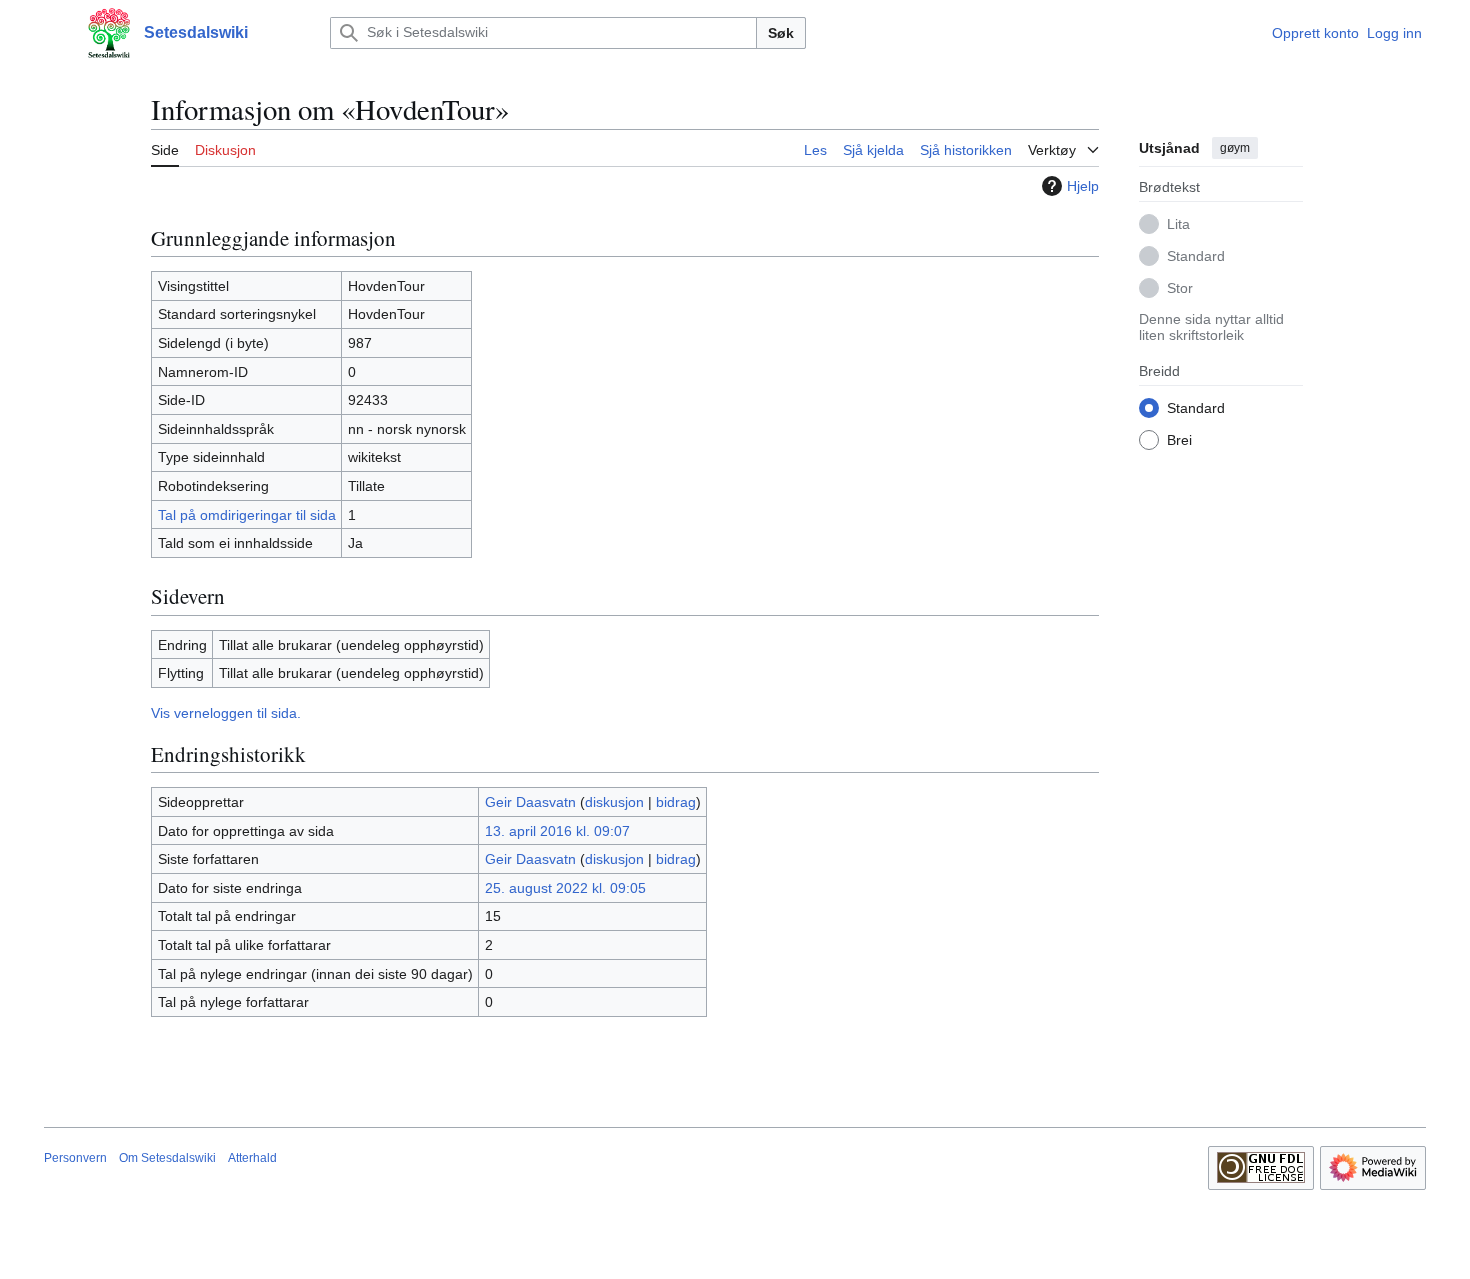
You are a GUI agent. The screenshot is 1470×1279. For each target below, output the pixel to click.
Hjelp (1083, 186)
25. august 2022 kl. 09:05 (565, 888)
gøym (1235, 148)
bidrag (676, 802)
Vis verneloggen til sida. (226, 713)
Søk (781, 33)
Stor (1180, 287)
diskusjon (614, 802)
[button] (54, 33)
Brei (1179, 439)
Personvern (75, 1158)
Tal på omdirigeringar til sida (247, 515)
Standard (1196, 255)
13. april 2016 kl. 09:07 (557, 831)
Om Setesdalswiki (167, 1158)
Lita (1178, 223)
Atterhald (252, 1158)
